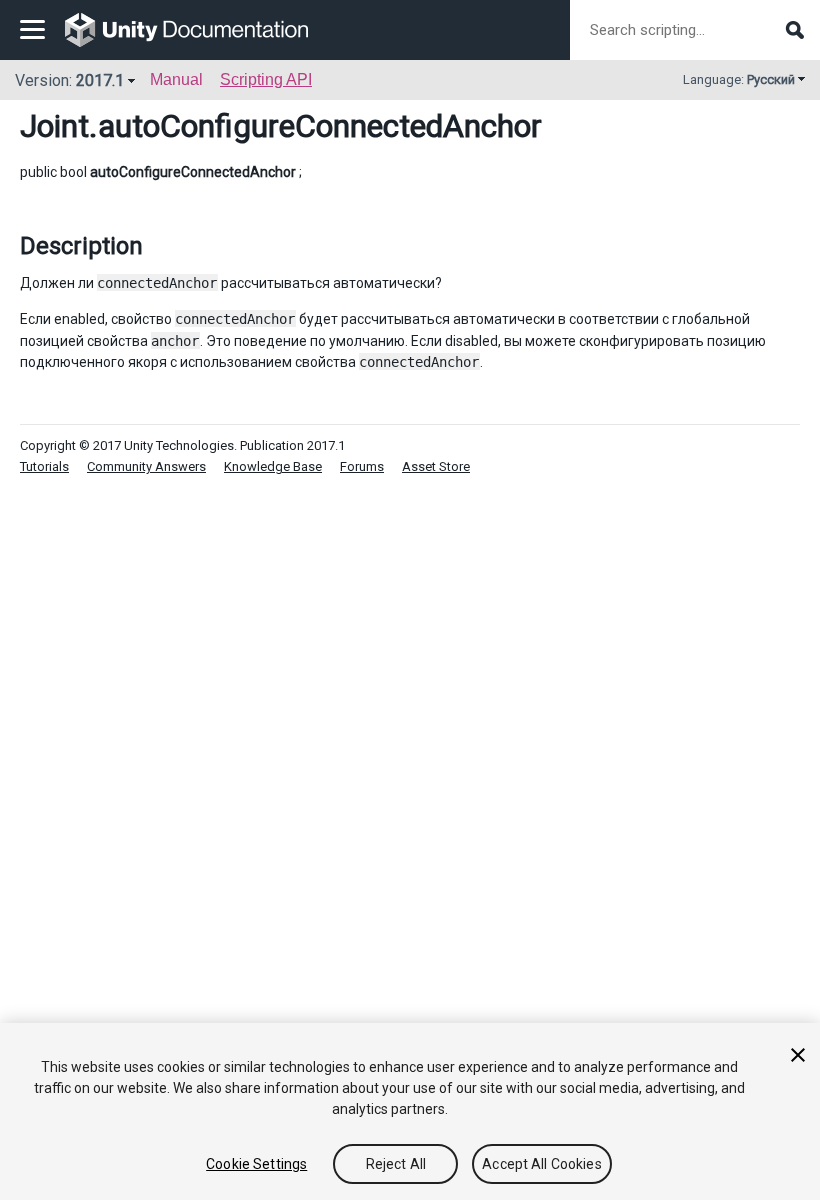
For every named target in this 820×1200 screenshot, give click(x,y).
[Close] (798, 1055)
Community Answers (146, 466)
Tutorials (44, 466)
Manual (176, 79)
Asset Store (436, 466)
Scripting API (266, 79)
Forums (362, 466)
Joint (54, 126)
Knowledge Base (273, 466)
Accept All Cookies (542, 1164)
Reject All (396, 1164)
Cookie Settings (256, 1164)
